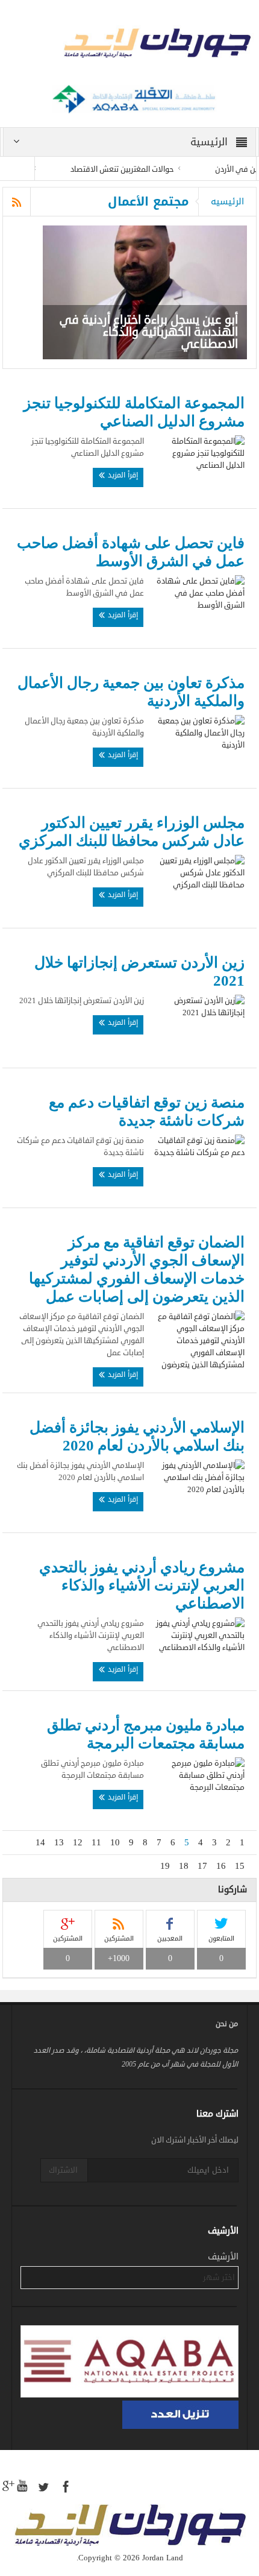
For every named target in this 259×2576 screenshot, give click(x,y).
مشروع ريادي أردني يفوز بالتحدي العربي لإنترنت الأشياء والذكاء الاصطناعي (142, 1585)
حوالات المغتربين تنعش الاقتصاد (139, 169)
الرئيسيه (227, 201)
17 (202, 1866)
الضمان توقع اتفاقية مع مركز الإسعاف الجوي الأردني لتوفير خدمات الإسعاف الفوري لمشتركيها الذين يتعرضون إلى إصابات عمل (136, 1269)
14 (40, 1842)
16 (221, 1866)
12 (78, 1842)
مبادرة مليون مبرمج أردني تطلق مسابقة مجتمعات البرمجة (145, 1734)
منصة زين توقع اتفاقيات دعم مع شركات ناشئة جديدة (146, 1111)
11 (96, 1842)
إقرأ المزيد (122, 475)
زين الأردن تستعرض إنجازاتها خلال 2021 (139, 972)
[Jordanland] (129, 45)
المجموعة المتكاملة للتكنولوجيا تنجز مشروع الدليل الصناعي (134, 412)
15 (240, 1866)
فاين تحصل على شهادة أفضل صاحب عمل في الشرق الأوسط (130, 552)
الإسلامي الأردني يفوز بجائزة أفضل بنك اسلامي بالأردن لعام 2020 (137, 1436)
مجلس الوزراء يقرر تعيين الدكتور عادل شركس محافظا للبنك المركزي (131, 832)
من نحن (227, 2024)
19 (165, 1866)
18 (184, 1866)
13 (59, 1842)
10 (115, 1842)
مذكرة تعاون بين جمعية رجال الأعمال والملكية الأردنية (131, 692)
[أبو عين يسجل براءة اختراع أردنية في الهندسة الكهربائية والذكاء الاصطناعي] (145, 292)
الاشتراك (63, 2170)
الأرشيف (223, 2257)
